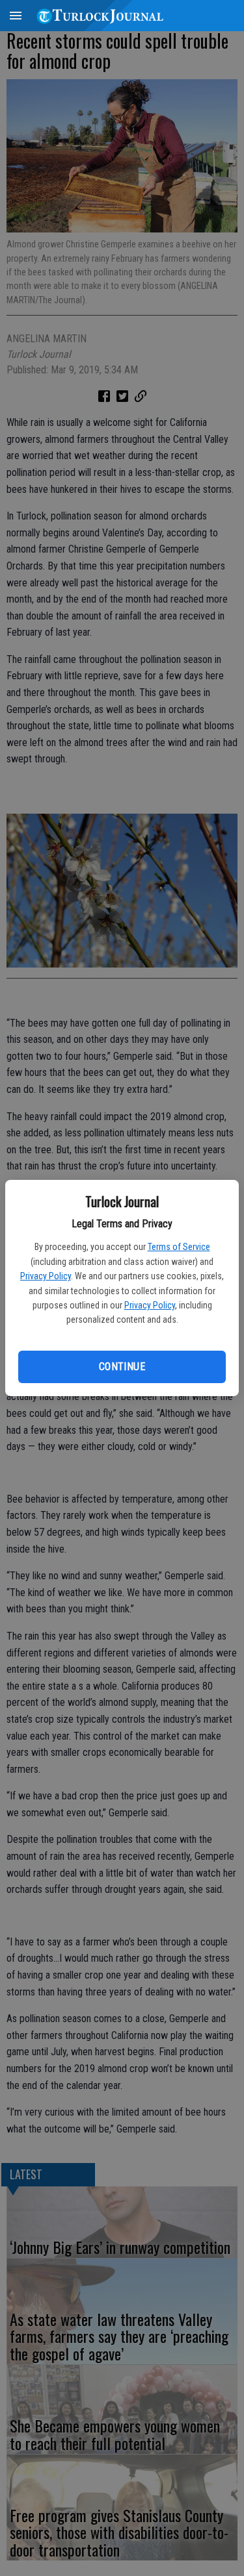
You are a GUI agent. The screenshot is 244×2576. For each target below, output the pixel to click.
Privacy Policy (46, 1276)
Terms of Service (179, 1247)
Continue (122, 1367)
